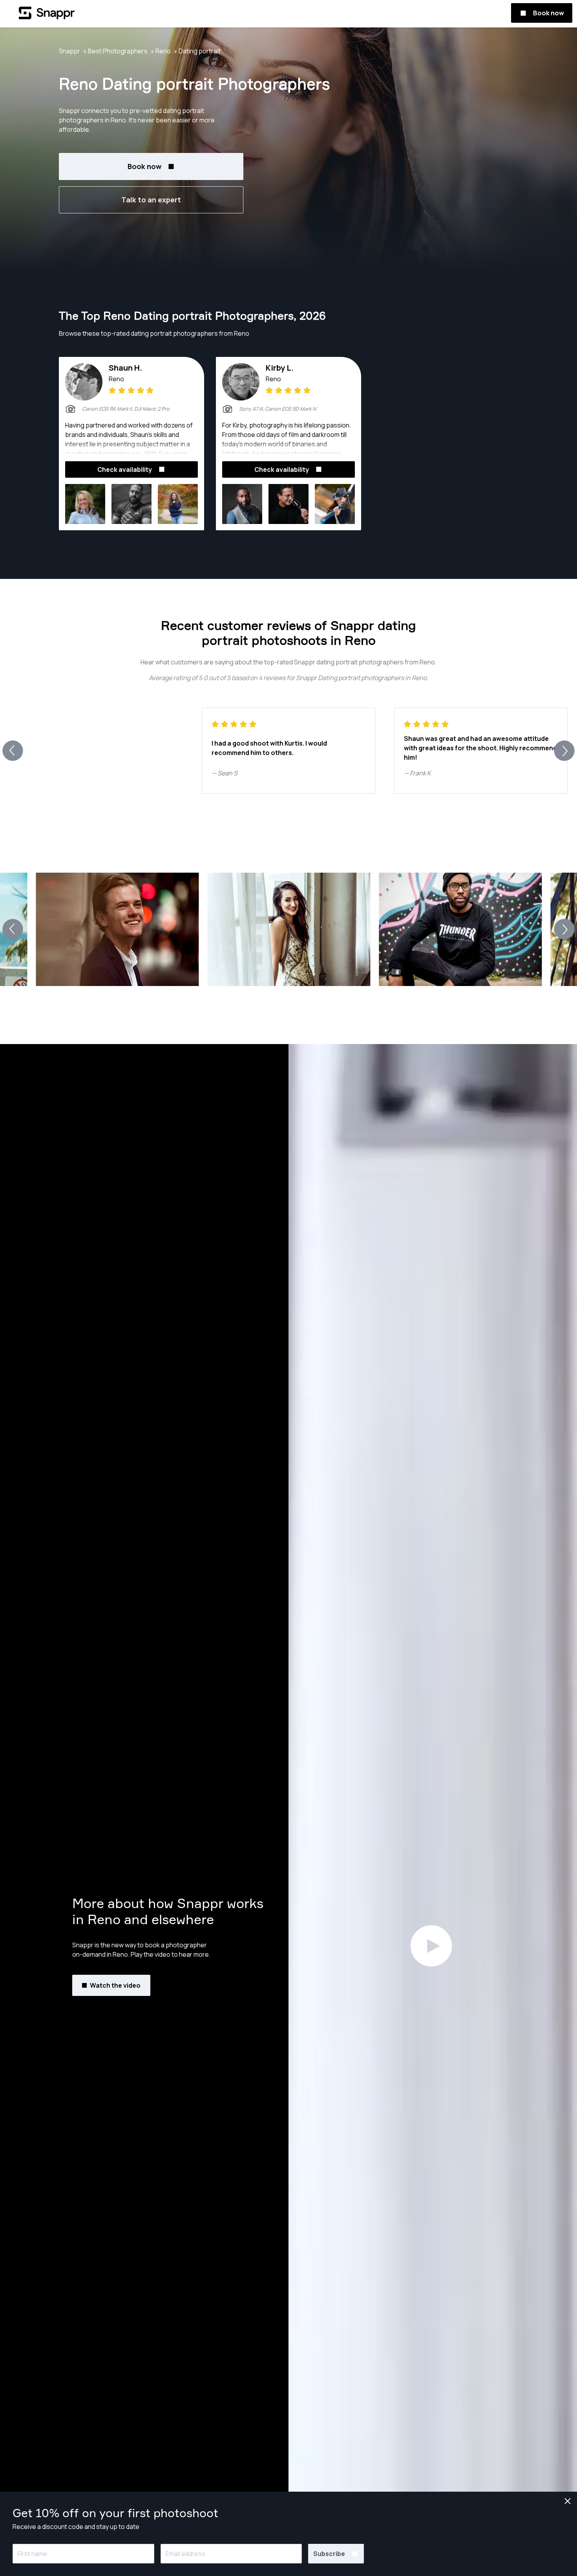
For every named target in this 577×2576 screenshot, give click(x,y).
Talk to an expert (151, 200)
